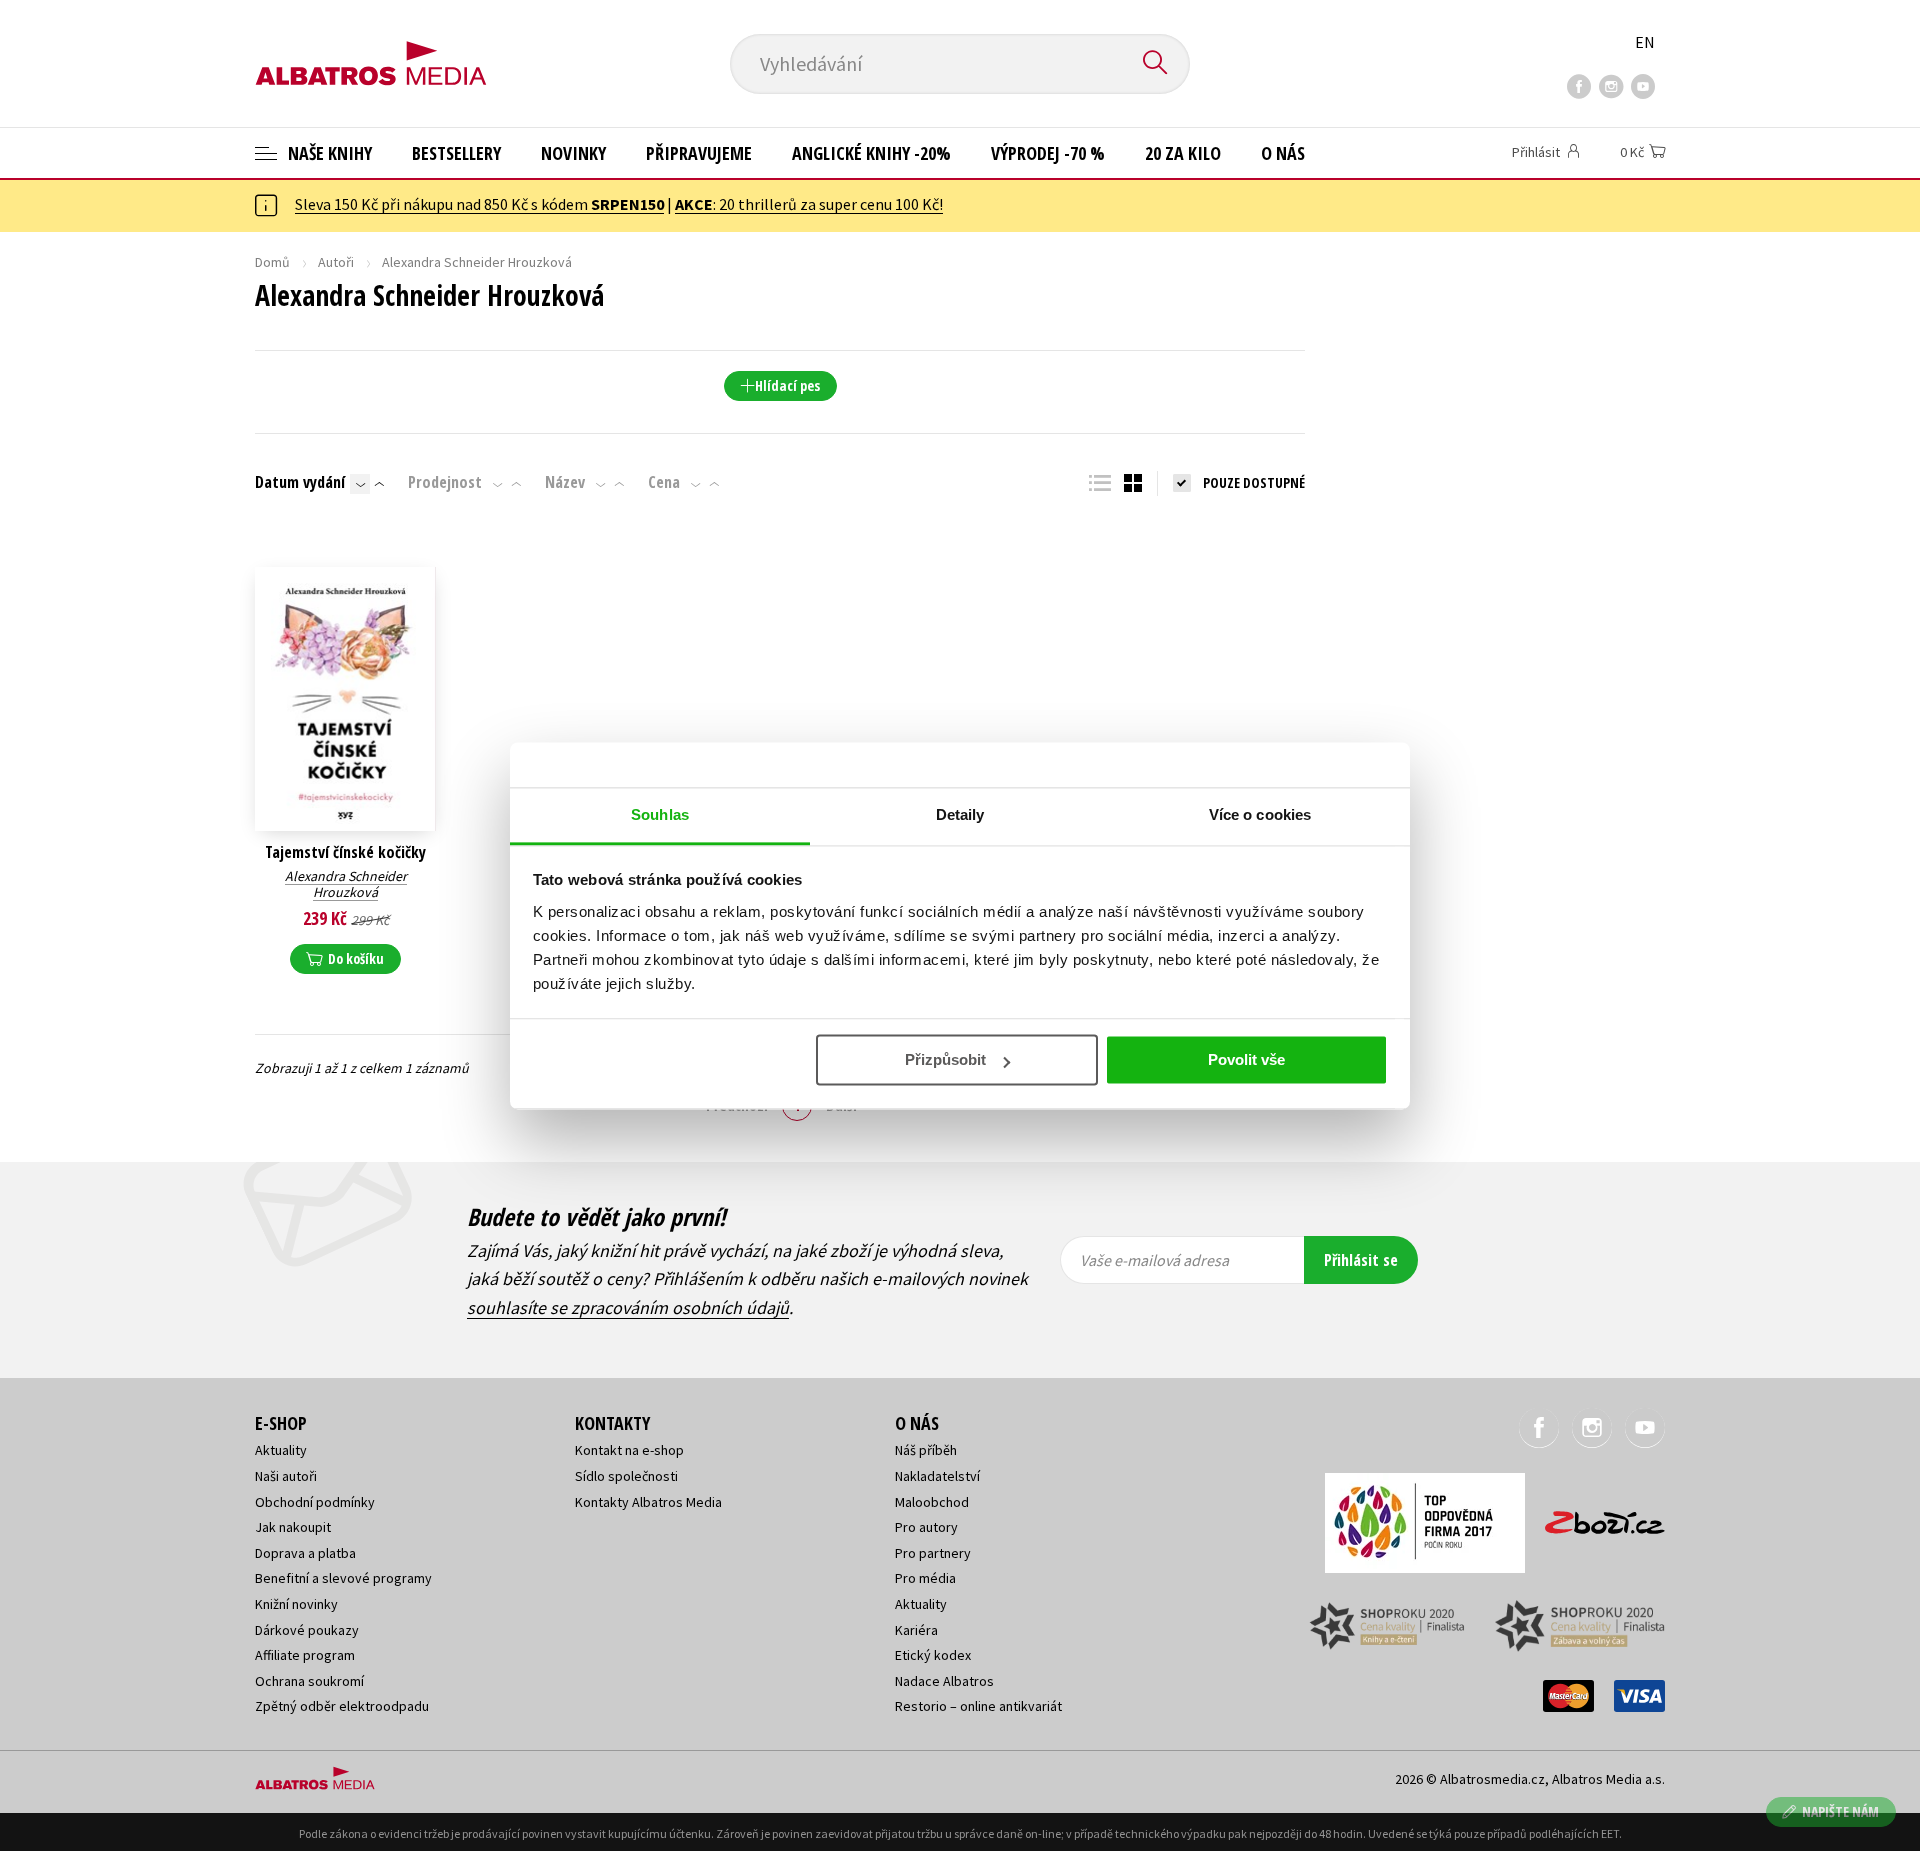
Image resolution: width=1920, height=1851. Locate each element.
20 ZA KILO (1183, 153)
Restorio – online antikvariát (978, 1706)
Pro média (925, 1578)
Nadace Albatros (944, 1681)
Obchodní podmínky (315, 1502)
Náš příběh (926, 1450)
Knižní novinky (296, 1604)
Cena (664, 482)
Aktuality (281, 1450)
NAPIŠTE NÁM (1840, 1811)
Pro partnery (933, 1553)
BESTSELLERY (456, 153)
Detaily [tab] (960, 814)
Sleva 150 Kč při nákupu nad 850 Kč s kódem (479, 204)
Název (565, 482)
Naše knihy (328, 153)
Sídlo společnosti (626, 1476)
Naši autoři (286, 1476)
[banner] (371, 47)
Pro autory (926, 1527)
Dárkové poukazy (307, 1630)
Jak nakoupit (293, 1527)
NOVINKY (573, 153)
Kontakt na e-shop (629, 1450)
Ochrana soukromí (309, 1681)
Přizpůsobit (945, 1059)
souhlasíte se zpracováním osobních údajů (628, 1307)
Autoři (336, 262)
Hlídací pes (787, 385)
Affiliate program (305, 1655)
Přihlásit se (1361, 1260)
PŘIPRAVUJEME (699, 153)
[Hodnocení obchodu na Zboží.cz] (1595, 1516)
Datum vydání (300, 482)
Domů (272, 262)
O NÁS (1283, 153)
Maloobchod (932, 1502)
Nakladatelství (937, 1476)
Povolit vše (1246, 1059)
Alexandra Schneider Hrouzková (346, 884)
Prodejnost (445, 482)
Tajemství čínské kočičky (345, 852)
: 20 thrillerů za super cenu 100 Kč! (809, 204)
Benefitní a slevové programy (343, 1578)
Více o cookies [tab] (1260, 814)
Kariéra (916, 1630)
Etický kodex (933, 1655)
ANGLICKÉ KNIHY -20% (871, 153)
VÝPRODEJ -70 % (1048, 153)
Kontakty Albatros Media (648, 1502)
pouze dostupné (1254, 482)
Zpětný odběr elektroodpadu (342, 1706)
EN (1645, 42)
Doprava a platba (305, 1553)
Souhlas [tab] (660, 814)
